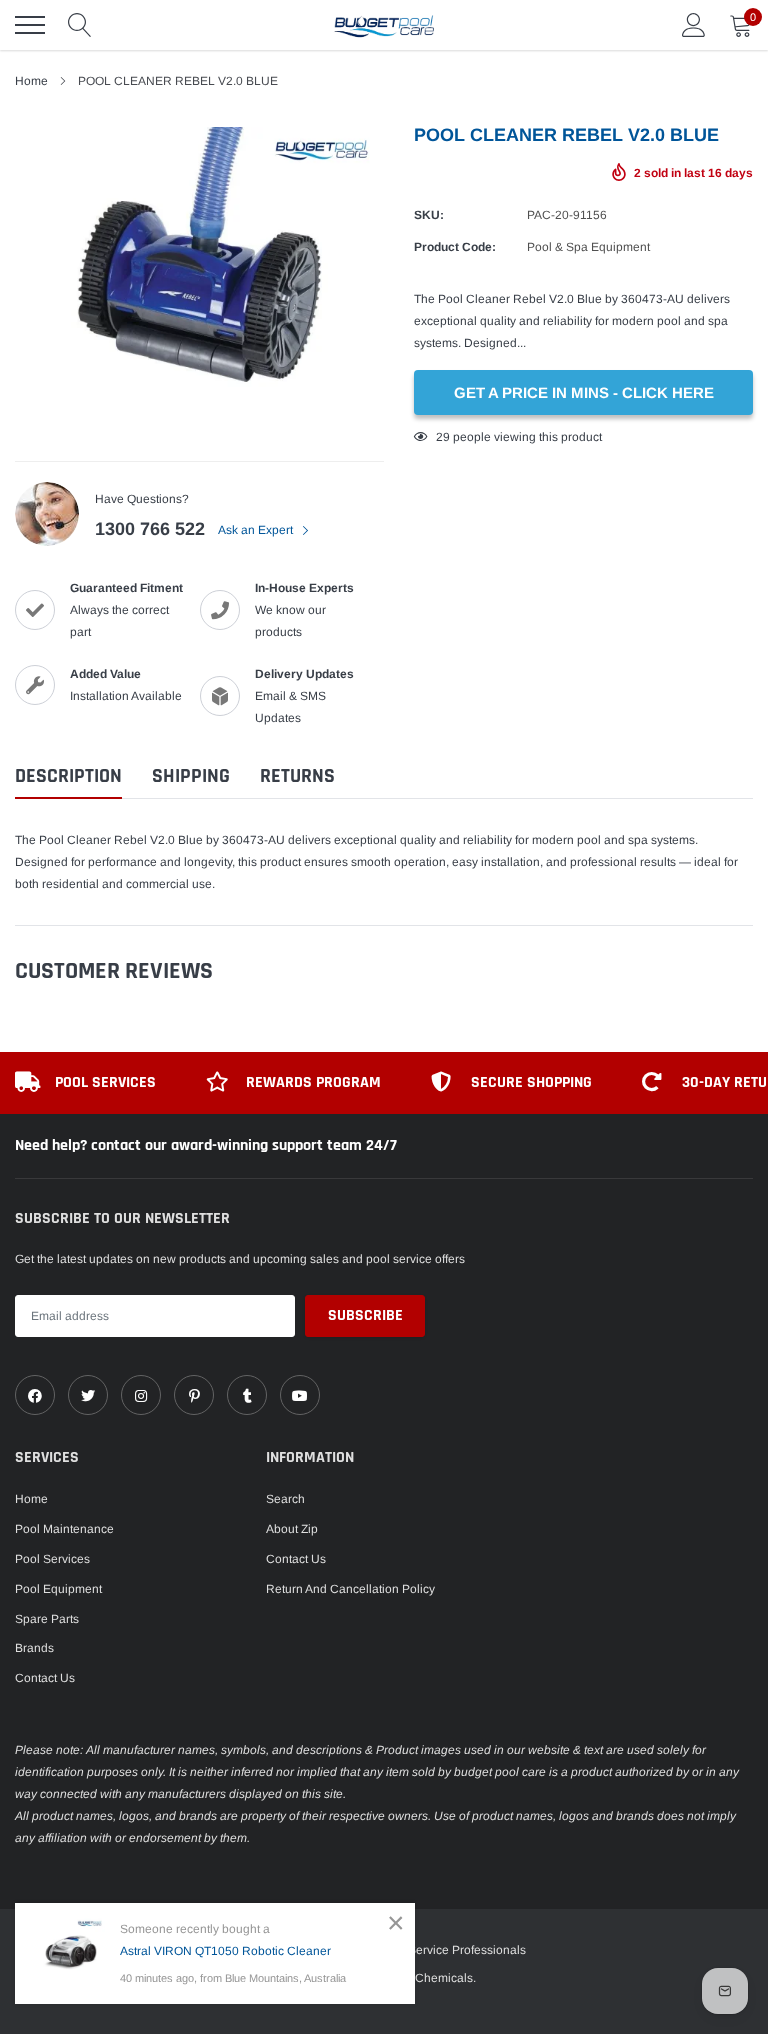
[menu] (30, 25)
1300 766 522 (150, 529)
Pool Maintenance (64, 1529)
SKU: (429, 215)
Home (31, 1499)
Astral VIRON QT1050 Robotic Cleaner (225, 1951)
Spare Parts (47, 1619)
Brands (34, 1648)
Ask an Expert (257, 530)
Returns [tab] (297, 776)
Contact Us (45, 1678)
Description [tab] (68, 776)
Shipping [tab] (191, 776)
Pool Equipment (58, 1589)
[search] (80, 25)
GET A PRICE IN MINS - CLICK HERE (584, 392)
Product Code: (455, 247)
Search (285, 1499)
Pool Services (52, 1559)
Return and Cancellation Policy (350, 1589)
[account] (694, 25)
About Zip (292, 1529)
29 (443, 437)
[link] (35, 1395)
